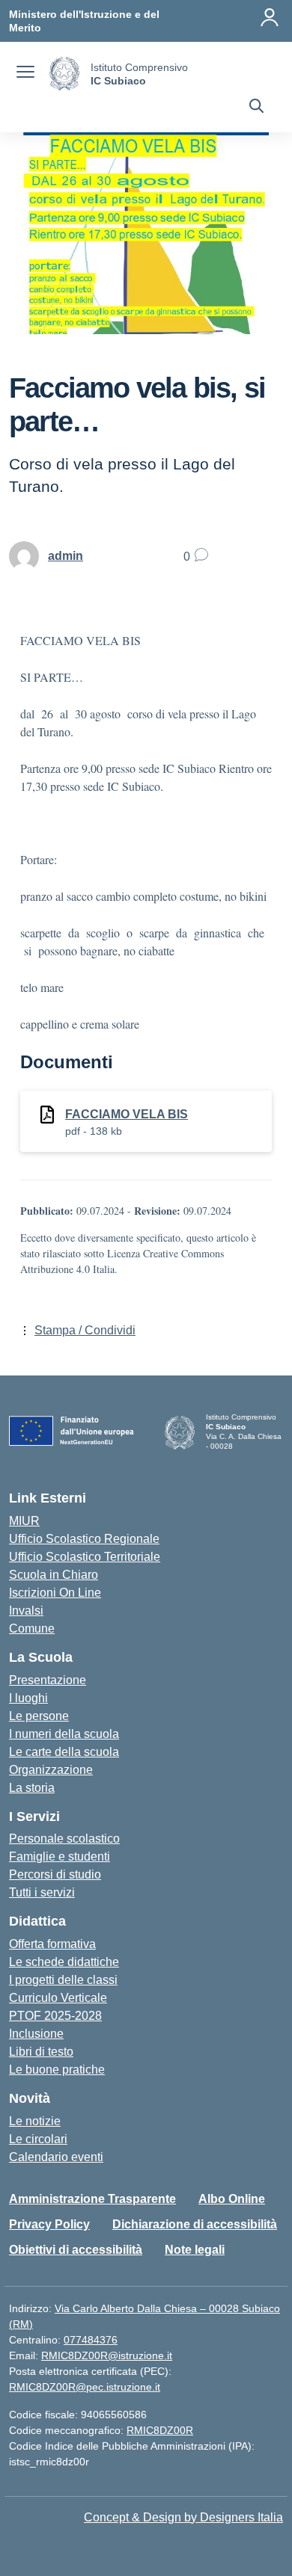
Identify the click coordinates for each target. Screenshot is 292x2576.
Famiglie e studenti (60, 1856)
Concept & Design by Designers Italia (183, 2517)
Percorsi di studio (55, 1874)
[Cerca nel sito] (256, 108)
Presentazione (48, 1680)
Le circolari (38, 2139)
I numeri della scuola (64, 1734)
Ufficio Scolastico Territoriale (85, 1557)
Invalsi (26, 1611)
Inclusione (36, 2034)
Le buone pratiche (57, 2070)
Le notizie (35, 2121)
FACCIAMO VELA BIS (127, 1114)
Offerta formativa (52, 1944)
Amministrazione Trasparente (92, 2199)
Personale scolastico (64, 1839)
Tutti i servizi (42, 1892)
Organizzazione (51, 1770)
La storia (32, 1788)
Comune (32, 1629)
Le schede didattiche (64, 1962)
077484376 (91, 2340)
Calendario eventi (56, 2157)
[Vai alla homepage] (64, 74)
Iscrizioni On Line (55, 1593)
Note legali (195, 2250)
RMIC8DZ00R (160, 2430)
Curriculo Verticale (58, 1998)
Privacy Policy (49, 2224)
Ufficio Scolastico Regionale (84, 1539)
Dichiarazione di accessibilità (195, 2224)
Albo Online (232, 2199)
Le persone (39, 1716)
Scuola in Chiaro (54, 1575)
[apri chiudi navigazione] (25, 74)
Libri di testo (41, 2052)
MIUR (24, 1521)
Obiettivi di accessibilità (76, 2250)
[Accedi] (270, 17)
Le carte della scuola (64, 1752)
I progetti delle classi (63, 1980)
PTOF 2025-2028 (55, 2016)
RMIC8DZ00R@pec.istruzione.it (85, 2387)
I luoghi (28, 1698)
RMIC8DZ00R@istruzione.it (107, 2355)
